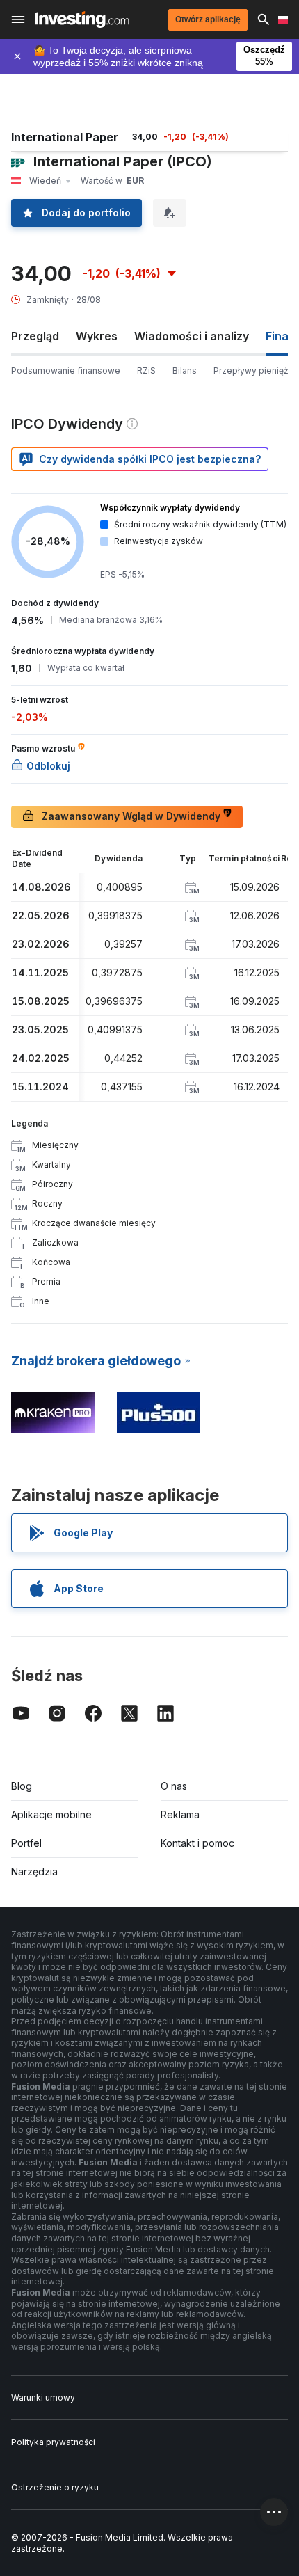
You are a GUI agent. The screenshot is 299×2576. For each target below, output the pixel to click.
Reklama (180, 1814)
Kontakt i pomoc (197, 1843)
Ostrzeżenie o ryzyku (55, 2487)
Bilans (185, 371)
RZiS (146, 371)
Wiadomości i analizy (192, 336)
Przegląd (35, 336)
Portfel (26, 1843)
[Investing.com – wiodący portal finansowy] (82, 19)
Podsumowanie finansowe (66, 371)
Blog (22, 1786)
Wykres (97, 336)
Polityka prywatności (53, 2442)
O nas (174, 1786)
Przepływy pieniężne (256, 371)
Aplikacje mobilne (51, 1814)
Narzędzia (34, 1871)
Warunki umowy (43, 2398)
